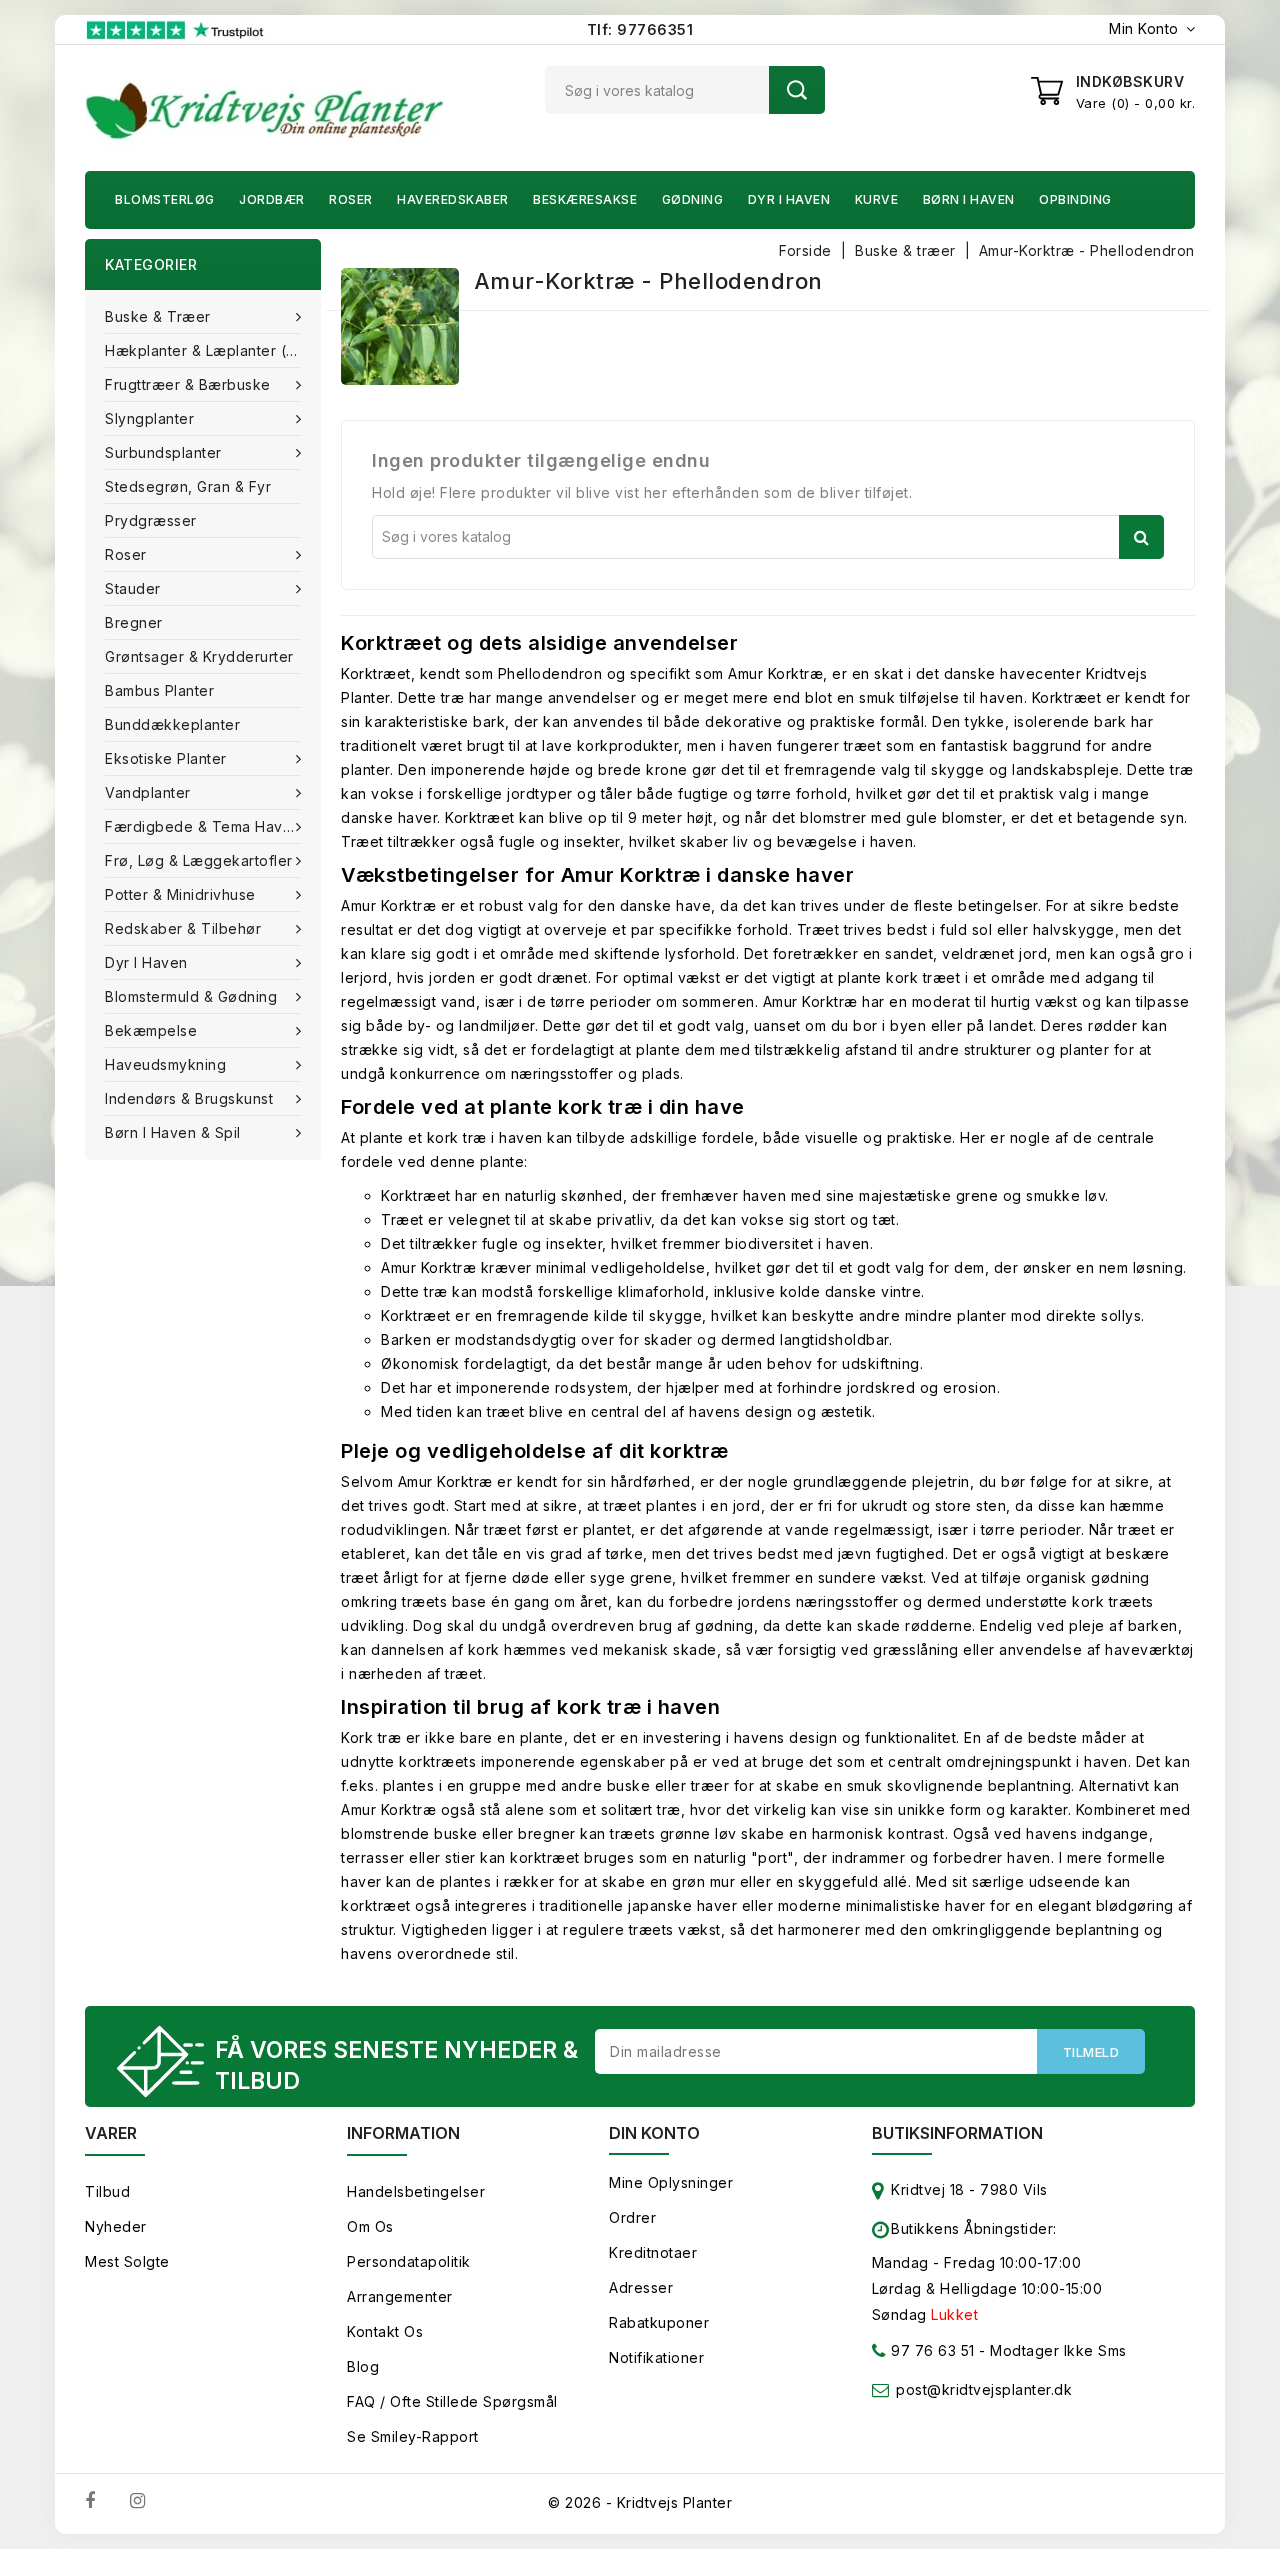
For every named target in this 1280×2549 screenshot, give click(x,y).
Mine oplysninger (671, 2182)
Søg (797, 90)
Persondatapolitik (409, 2261)
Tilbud (107, 2191)
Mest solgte (127, 2261)
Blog (363, 2366)
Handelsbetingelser (416, 2191)
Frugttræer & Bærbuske (188, 384)
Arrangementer (400, 2296)
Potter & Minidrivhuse (180, 894)
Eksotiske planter (166, 758)
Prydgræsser (151, 520)
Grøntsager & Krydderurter (199, 656)
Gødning (693, 199)
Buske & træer (158, 316)
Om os (370, 2226)
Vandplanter (148, 792)
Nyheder (116, 2226)
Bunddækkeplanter (172, 724)
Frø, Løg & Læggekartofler (199, 860)
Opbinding (1075, 199)
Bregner (134, 622)
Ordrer (632, 2217)
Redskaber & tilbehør (183, 928)
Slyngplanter (149, 418)
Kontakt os (385, 2331)
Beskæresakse (585, 199)
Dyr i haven (789, 199)
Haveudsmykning (165, 1064)
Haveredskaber (453, 199)
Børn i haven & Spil (173, 1132)
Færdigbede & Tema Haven (203, 826)
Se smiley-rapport (413, 2436)
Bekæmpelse (151, 1030)
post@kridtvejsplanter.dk (984, 2389)
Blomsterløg (165, 199)
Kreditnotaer (653, 2252)
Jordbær (272, 199)
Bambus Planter (159, 690)
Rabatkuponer (659, 2322)
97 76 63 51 (931, 2350)
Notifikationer (656, 2357)
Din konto (654, 2133)
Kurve (877, 199)
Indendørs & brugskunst (189, 1098)
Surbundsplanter (163, 452)
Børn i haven (969, 199)
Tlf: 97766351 (640, 29)
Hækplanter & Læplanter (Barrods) (213, 350)
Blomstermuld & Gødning (191, 996)
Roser (351, 199)
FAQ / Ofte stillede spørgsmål (452, 2401)
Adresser (641, 2287)
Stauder (133, 588)
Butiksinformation (957, 2133)
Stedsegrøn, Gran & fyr (188, 486)
